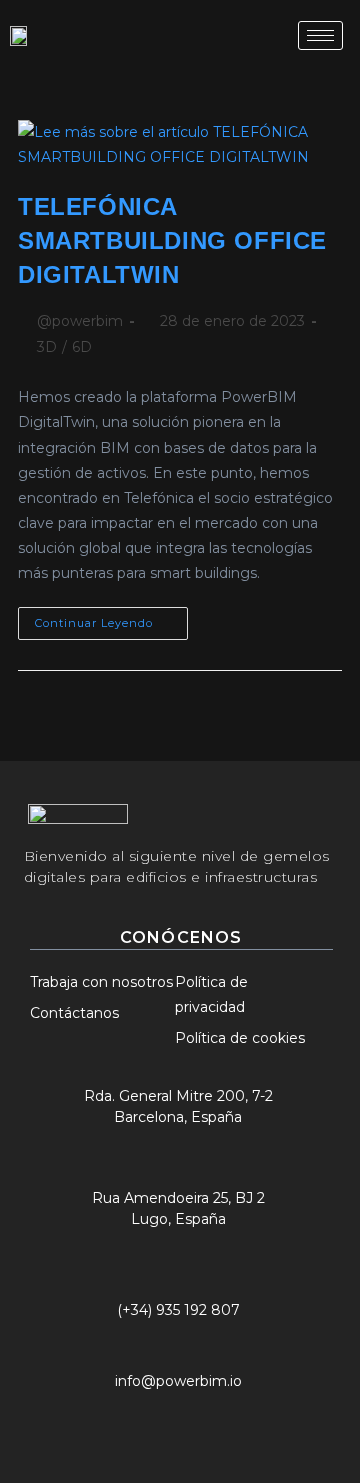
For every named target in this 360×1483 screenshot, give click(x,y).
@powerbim (80, 321)
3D (47, 347)
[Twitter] (109, 1415)
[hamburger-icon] (320, 35)
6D (82, 347)
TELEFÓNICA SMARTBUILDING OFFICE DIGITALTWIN (172, 240)
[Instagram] (158, 1415)
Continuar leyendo (111, 618)
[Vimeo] (256, 1415)
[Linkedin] (207, 1415)
